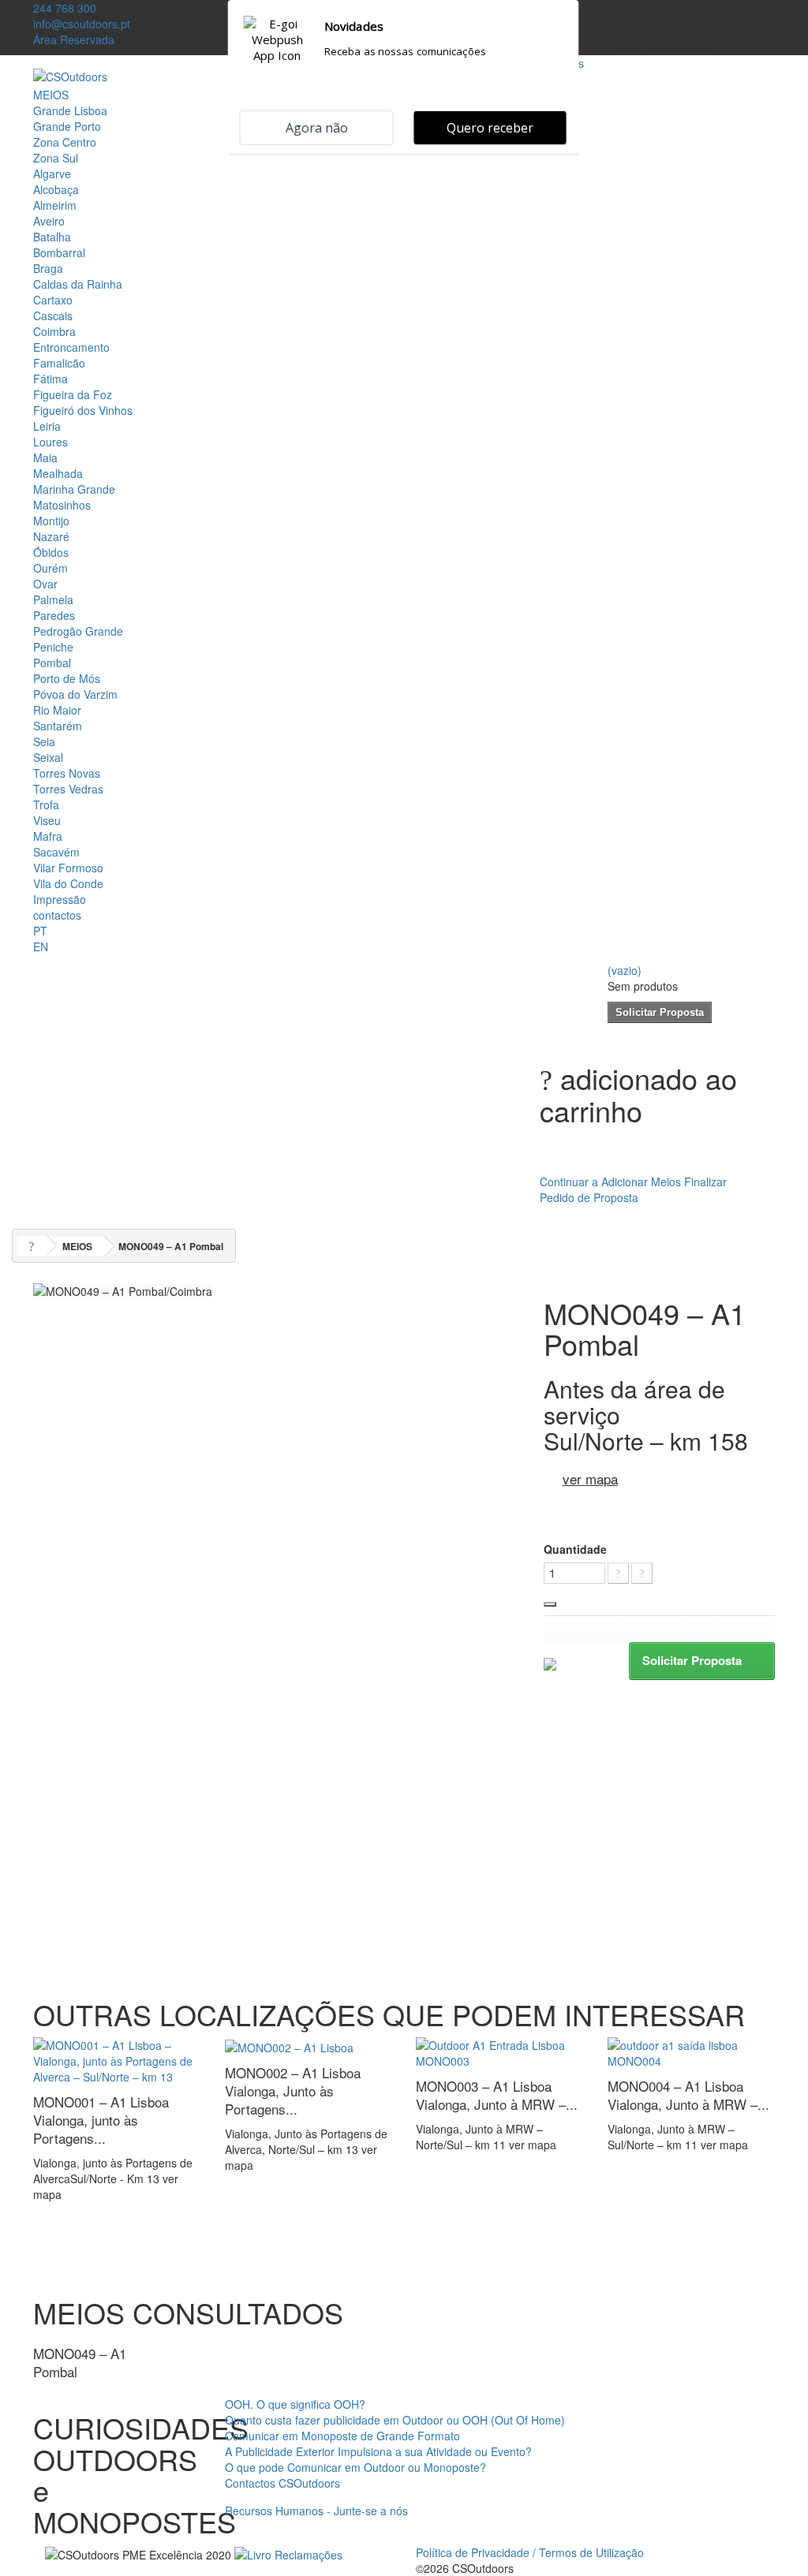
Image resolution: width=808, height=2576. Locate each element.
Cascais (53, 315)
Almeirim (55, 205)
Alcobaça (56, 189)
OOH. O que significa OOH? (295, 2404)
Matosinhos (62, 505)
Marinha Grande (74, 489)
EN (41, 946)
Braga (48, 268)
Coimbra (54, 331)
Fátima (50, 379)
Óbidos (51, 552)
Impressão (60, 899)
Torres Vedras (68, 789)
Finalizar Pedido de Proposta (633, 1189)
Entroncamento (71, 347)
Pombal (52, 663)
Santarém (58, 726)
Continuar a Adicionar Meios (610, 1182)
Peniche (53, 647)
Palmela (53, 599)
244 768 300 (65, 8)
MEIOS (51, 95)
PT (40, 931)
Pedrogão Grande (78, 631)
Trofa (46, 805)
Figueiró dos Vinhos (83, 410)
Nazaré (51, 536)
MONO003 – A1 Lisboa (497, 2095)
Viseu (47, 820)
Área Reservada (74, 39)
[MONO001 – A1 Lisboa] (117, 2059)
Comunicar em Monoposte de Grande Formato (342, 2436)
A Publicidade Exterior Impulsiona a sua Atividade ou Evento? (378, 2451)
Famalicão (59, 363)
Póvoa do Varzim (75, 694)
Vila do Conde (68, 883)
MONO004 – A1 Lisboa (688, 2095)
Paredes (54, 615)
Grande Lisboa (70, 110)
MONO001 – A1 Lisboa (101, 2120)
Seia (44, 741)
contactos (57, 915)
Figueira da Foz (73, 394)
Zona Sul (56, 158)
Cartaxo (53, 300)
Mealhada (58, 473)
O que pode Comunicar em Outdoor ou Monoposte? (355, 2467)
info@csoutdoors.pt (82, 24)
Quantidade (575, 1549)
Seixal (48, 757)
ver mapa (590, 1478)
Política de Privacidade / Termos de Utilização (530, 2552)
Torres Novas (67, 773)
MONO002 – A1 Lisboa (293, 2091)
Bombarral (59, 252)
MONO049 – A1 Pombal (80, 2362)
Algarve (52, 174)
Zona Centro (65, 142)
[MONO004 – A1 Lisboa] (692, 2051)
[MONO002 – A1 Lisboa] (289, 2045)
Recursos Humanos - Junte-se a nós (316, 2511)
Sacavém (56, 852)
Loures (50, 442)
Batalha (52, 237)
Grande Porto (67, 126)
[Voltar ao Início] (32, 1246)
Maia (45, 457)
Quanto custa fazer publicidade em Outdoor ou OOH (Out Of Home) (395, 2420)
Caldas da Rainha (78, 284)
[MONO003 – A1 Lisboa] (500, 2051)
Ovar (45, 584)
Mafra (48, 836)
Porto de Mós (67, 678)
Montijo (51, 521)
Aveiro (49, 221)
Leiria (47, 426)
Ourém (50, 568)
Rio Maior (57, 710)
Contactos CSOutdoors (282, 2483)
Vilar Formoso (68, 868)
